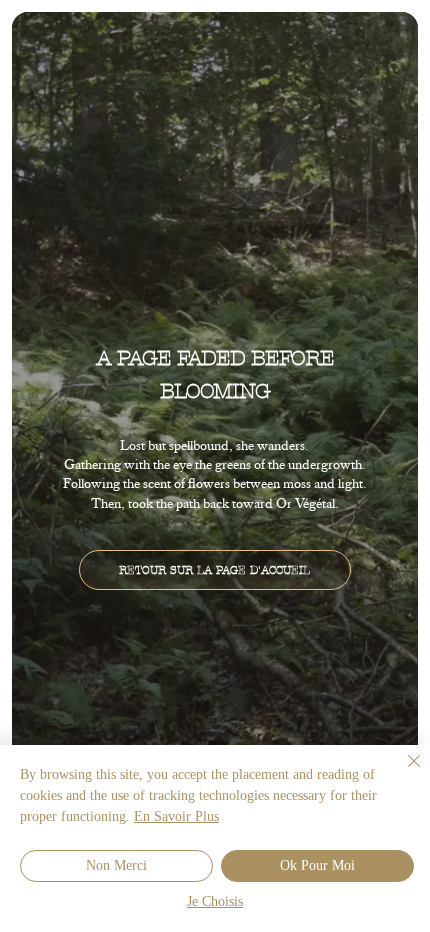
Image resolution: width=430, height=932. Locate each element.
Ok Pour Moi (317, 866)
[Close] (402, 773)
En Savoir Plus (176, 817)
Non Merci (116, 866)
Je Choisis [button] (215, 902)
